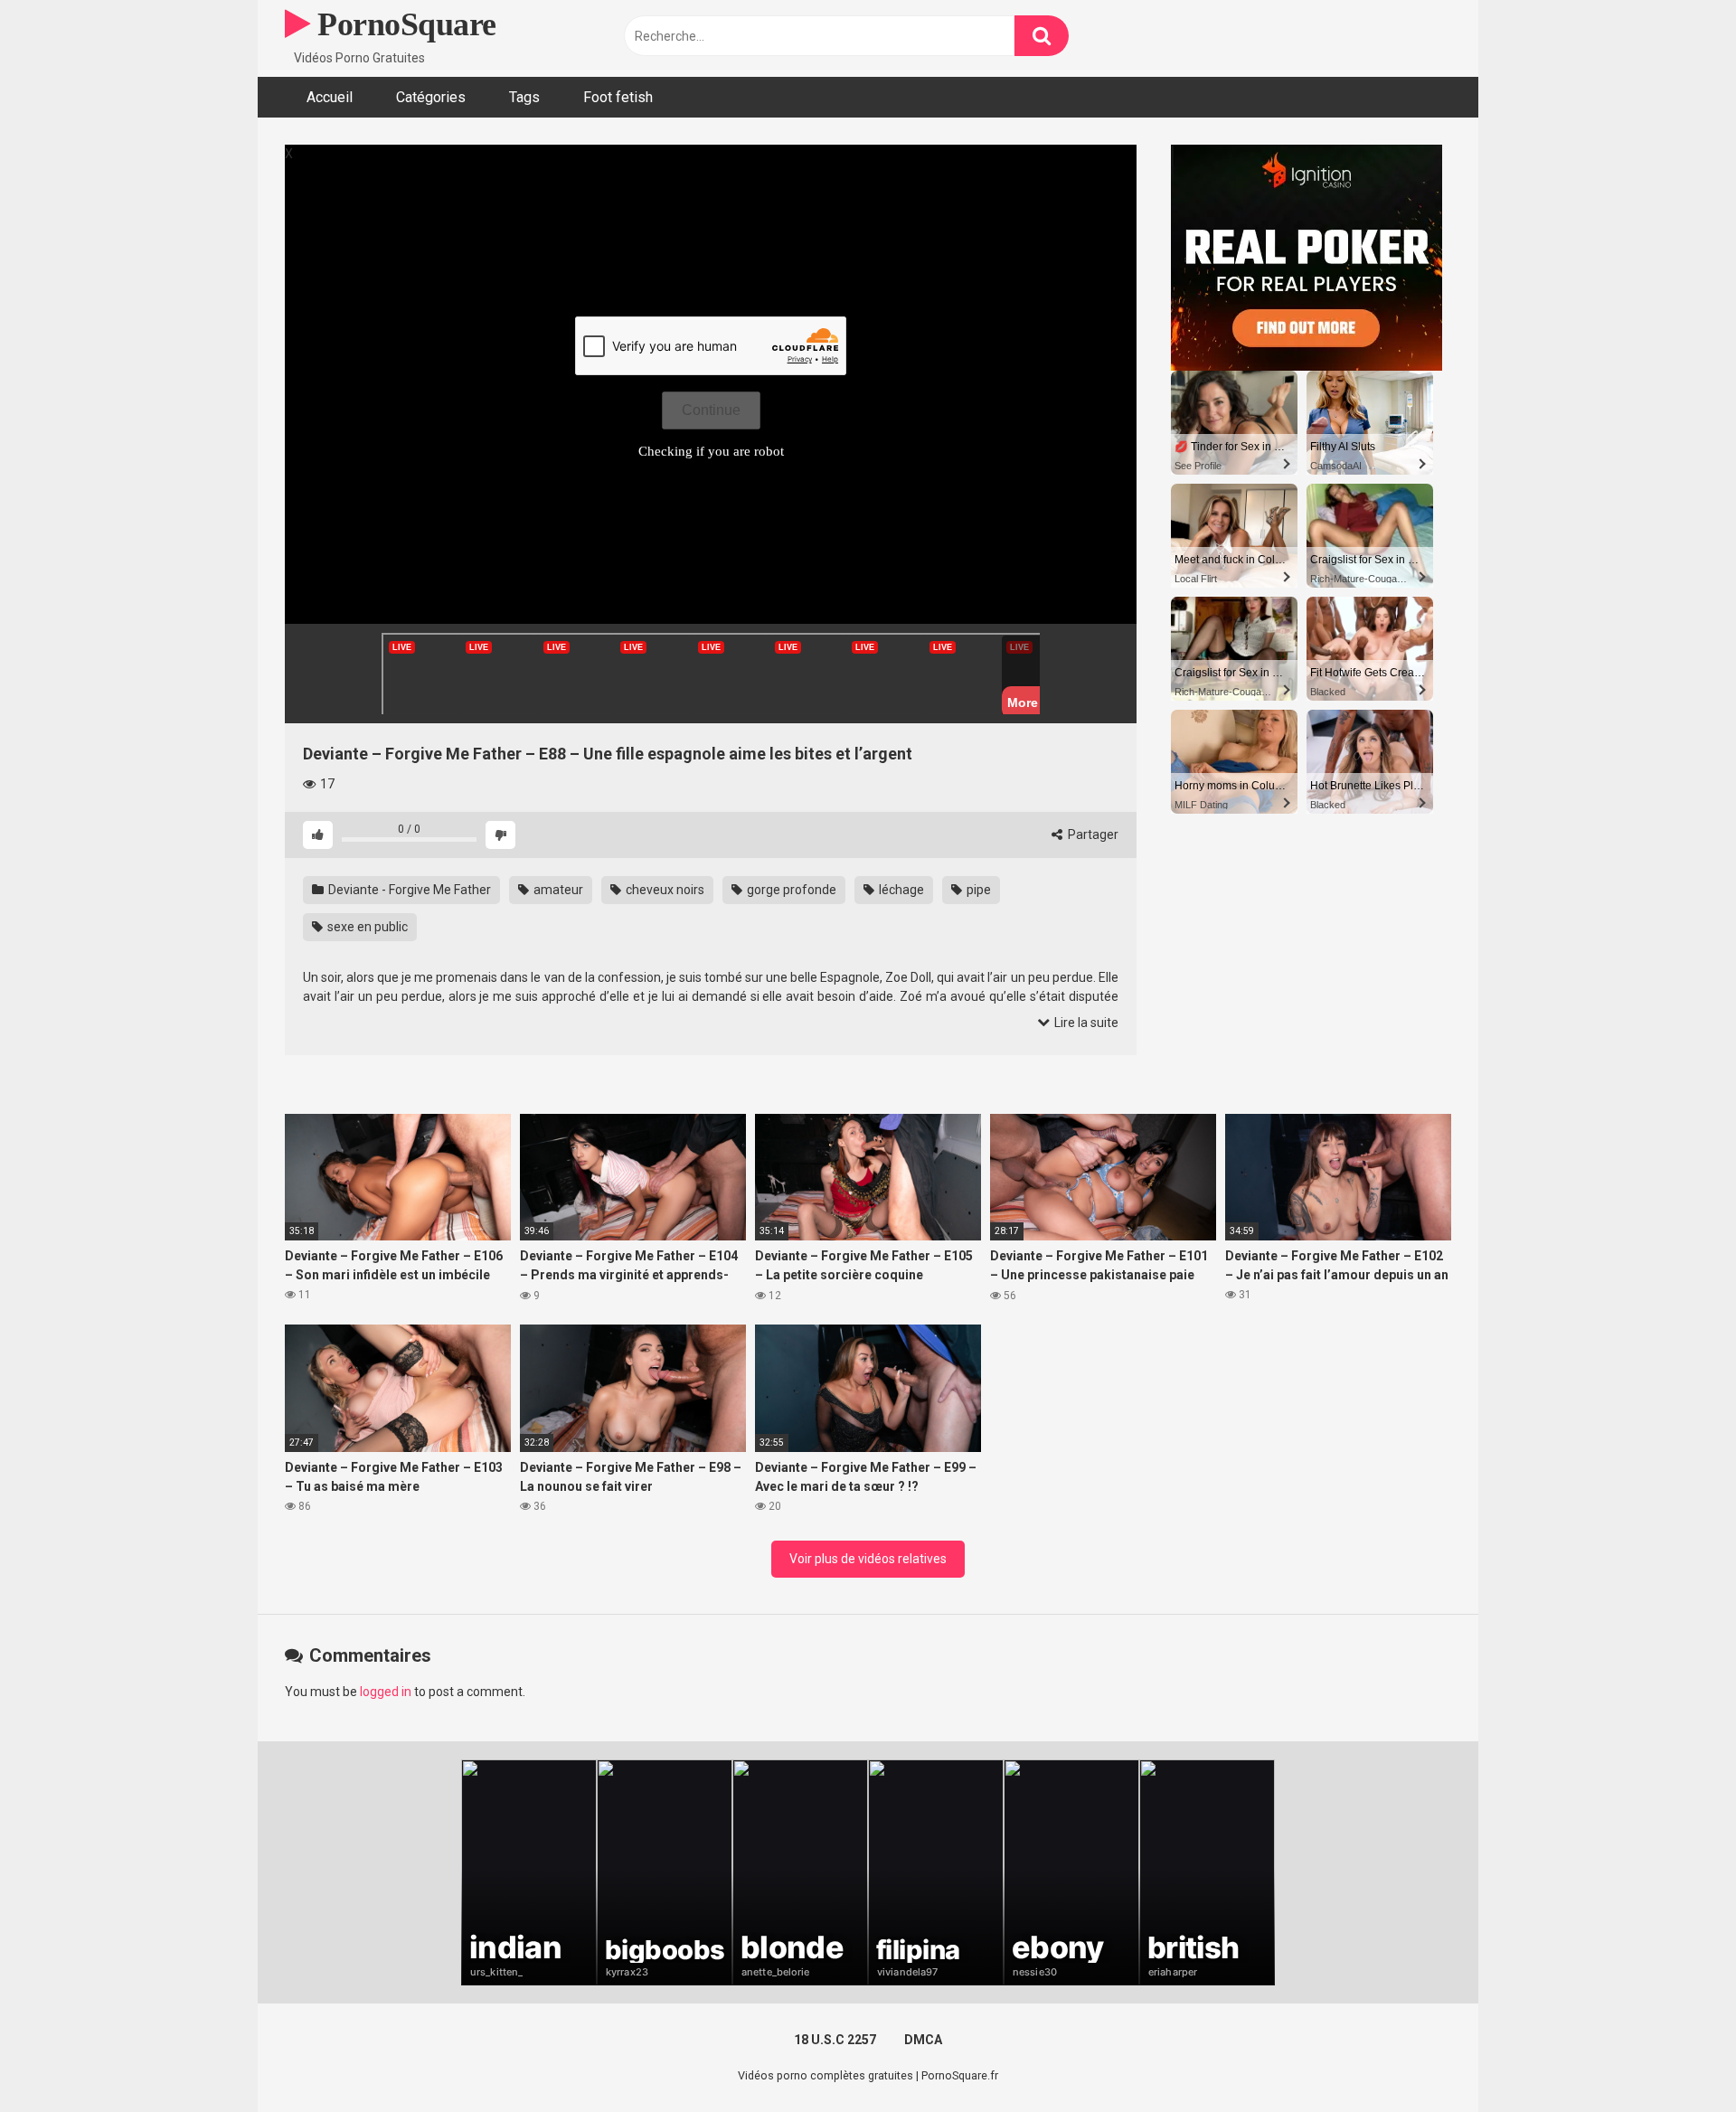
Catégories (431, 97)
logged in (386, 1692)
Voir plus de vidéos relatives (868, 1559)
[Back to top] (1675, 2057)
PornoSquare (403, 24)
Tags (524, 97)
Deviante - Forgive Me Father (408, 890)
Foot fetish (618, 97)
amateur (557, 890)
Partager (1092, 834)
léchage (900, 890)
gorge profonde (790, 890)
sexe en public (366, 927)
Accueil (330, 97)
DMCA (923, 2040)
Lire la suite (1085, 1023)
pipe (977, 890)
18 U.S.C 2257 (835, 2040)
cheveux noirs (664, 890)
